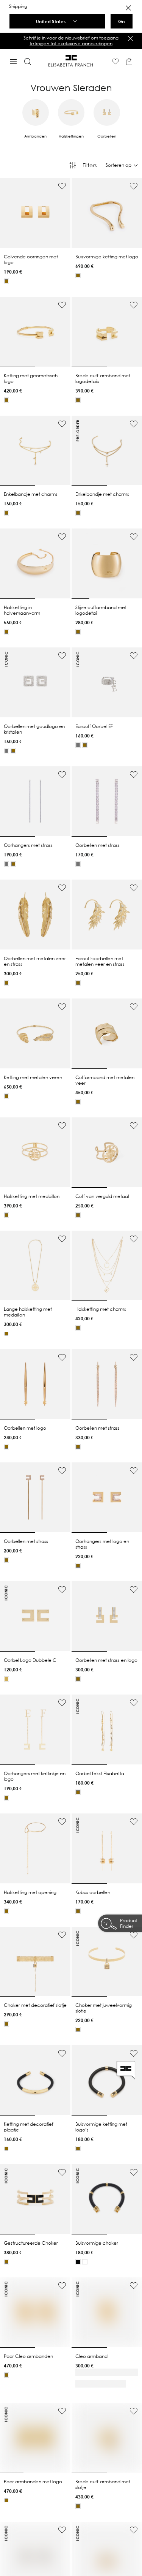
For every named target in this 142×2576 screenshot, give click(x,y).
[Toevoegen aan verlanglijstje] (62, 186)
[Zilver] (6, 751)
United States (51, 21)
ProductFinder (129, 1923)
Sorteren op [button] (119, 165)
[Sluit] (130, 38)
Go (122, 21)
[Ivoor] (85, 2262)
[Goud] (6, 1679)
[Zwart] (78, 2262)
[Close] (128, 8)
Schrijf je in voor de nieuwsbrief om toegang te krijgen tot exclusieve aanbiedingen (71, 40)
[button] (71, 41)
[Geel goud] (6, 281)
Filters (90, 165)
